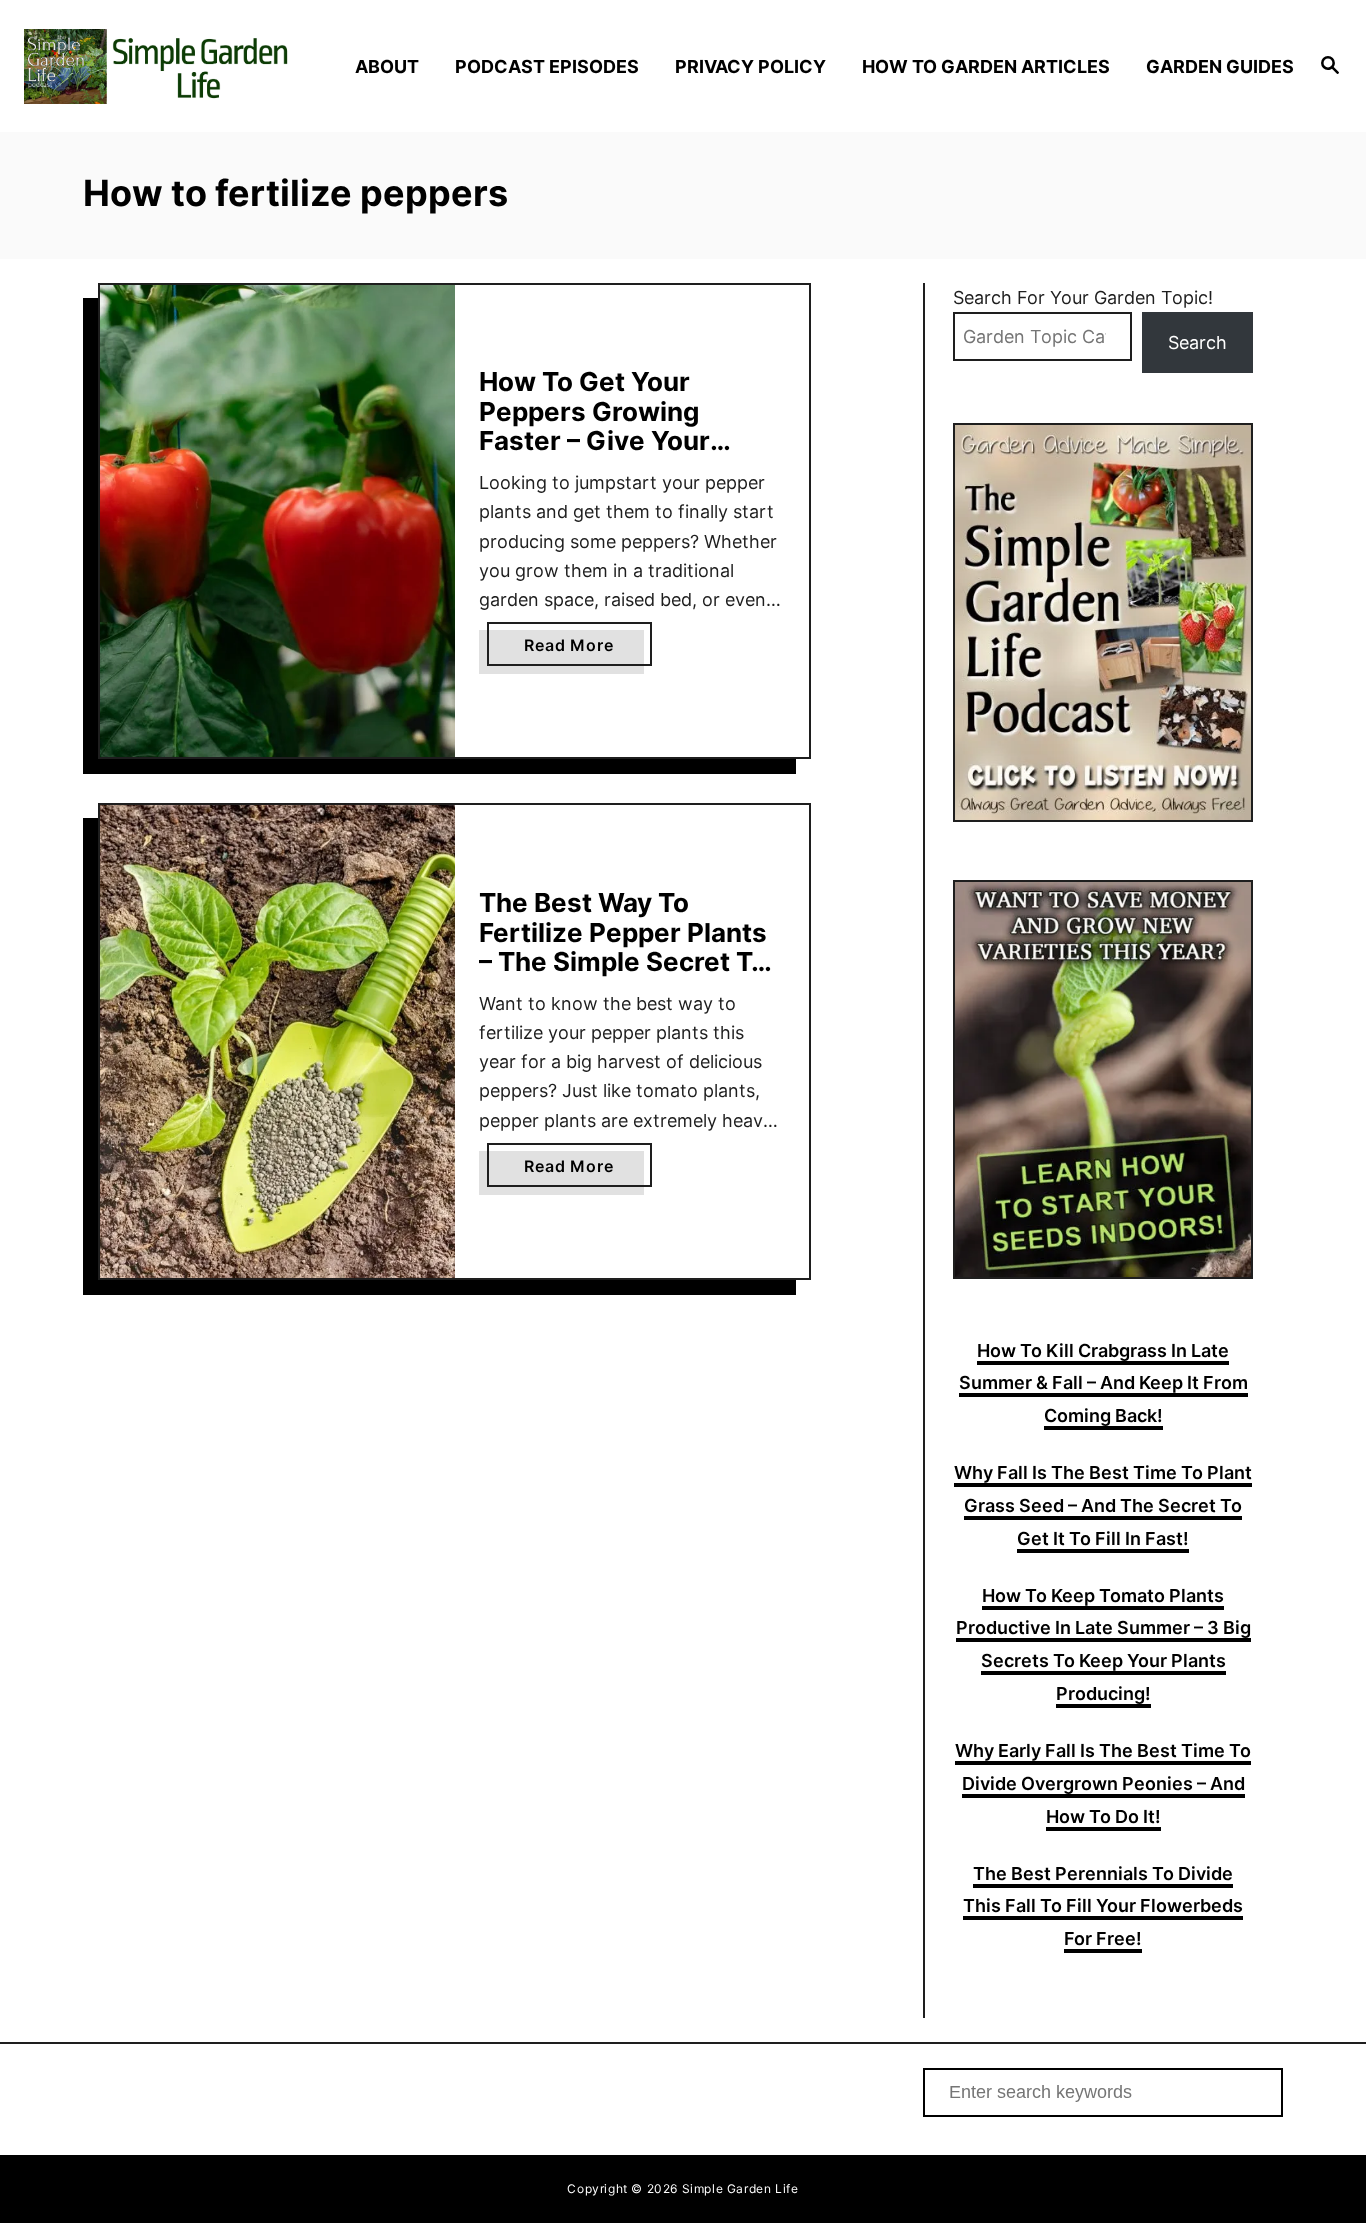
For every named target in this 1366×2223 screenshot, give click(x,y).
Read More (587, 650)
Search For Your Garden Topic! (1083, 297)
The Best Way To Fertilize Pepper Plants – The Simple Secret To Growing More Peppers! (629, 947)
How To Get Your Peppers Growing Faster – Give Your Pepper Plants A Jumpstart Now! (594, 440)
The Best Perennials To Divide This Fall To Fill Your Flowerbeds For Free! (1103, 1906)
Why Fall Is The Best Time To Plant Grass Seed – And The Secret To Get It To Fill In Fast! (1103, 1505)
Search (1197, 342)
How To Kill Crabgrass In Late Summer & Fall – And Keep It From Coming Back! (1103, 1383)
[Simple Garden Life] (181, 66)
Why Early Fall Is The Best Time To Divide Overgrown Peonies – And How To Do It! (1103, 1783)
